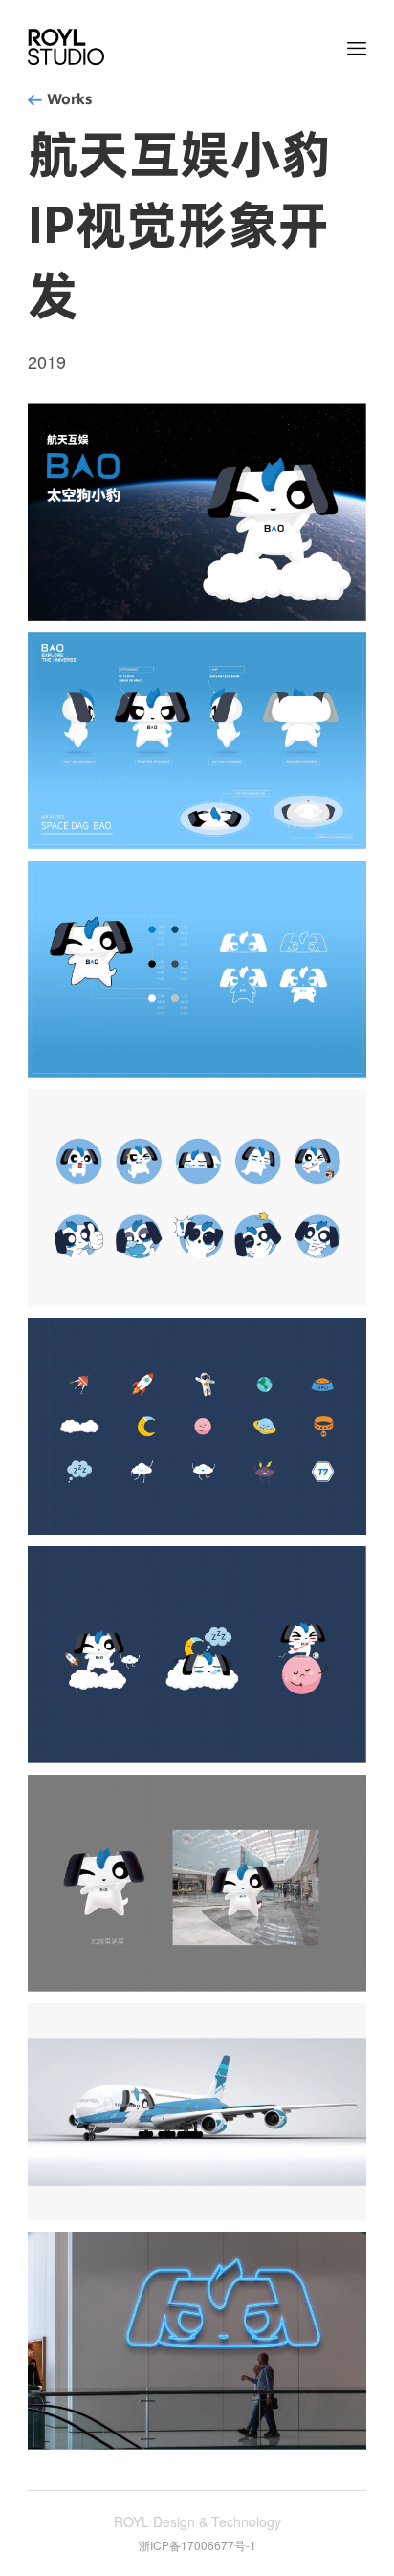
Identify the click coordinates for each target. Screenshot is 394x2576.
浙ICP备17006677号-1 (197, 2545)
